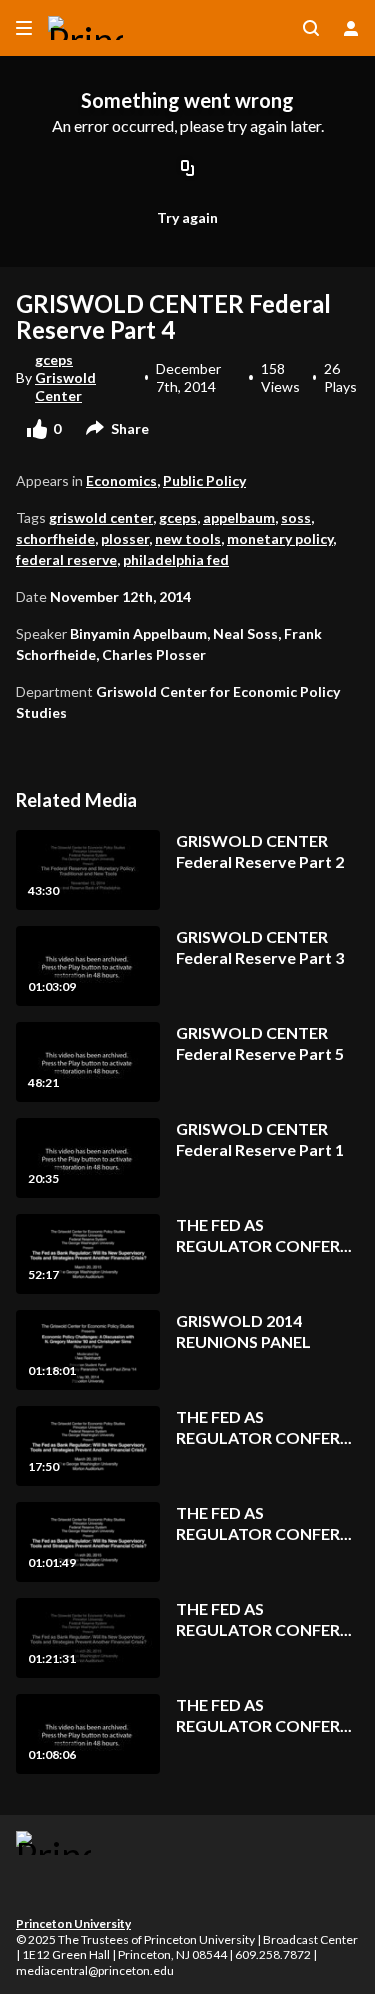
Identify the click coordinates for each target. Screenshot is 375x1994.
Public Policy (204, 480)
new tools (188, 538)
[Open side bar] (24, 28)
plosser (125, 538)
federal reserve (66, 559)
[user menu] (351, 28)
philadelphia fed (176, 559)
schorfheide (55, 538)
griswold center (101, 517)
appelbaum (239, 517)
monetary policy (280, 538)
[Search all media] (311, 28)
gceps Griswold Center (65, 377)
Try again (187, 217)
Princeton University (73, 1923)
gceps (178, 517)
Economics (121, 480)
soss (296, 517)
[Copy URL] (188, 169)
